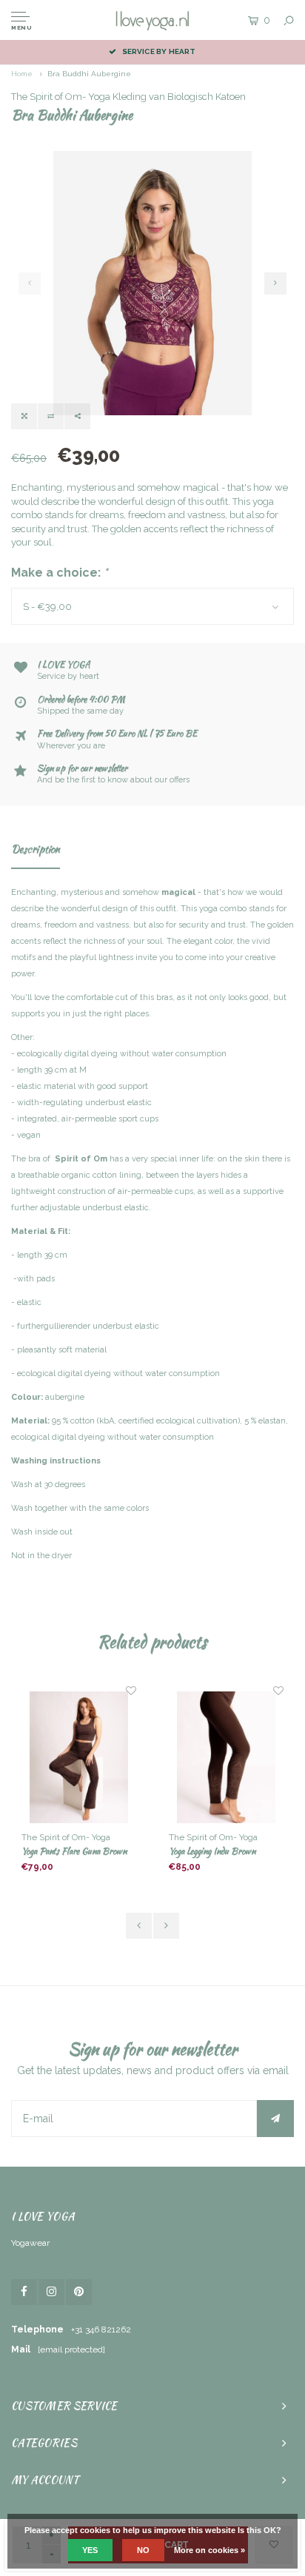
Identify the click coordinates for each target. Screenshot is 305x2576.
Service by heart (159, 51)
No (143, 2550)
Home (22, 74)
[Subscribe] (275, 2119)
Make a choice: (60, 573)
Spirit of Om (81, 1159)
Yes (90, 2550)
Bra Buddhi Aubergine (89, 74)
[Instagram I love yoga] (51, 2292)
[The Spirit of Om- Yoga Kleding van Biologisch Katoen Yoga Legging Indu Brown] (79, 1757)
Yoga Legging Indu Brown (65, 1851)
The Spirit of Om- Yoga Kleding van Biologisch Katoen (128, 97)
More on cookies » (210, 2550)
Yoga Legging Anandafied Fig (217, 1851)
